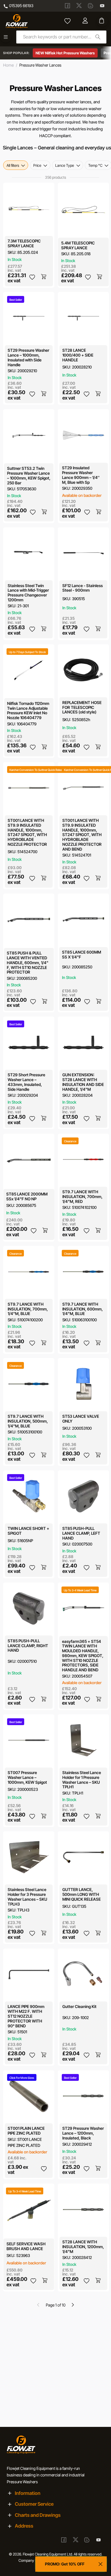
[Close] (100, 2564)
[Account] (86, 21)
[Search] (98, 37)
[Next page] (73, 2305)
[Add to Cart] (44, 277)
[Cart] (102, 21)
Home (8, 65)
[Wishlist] (67, 21)
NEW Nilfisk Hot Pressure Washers (65, 53)
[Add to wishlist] (32, 277)
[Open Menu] (6, 37)
